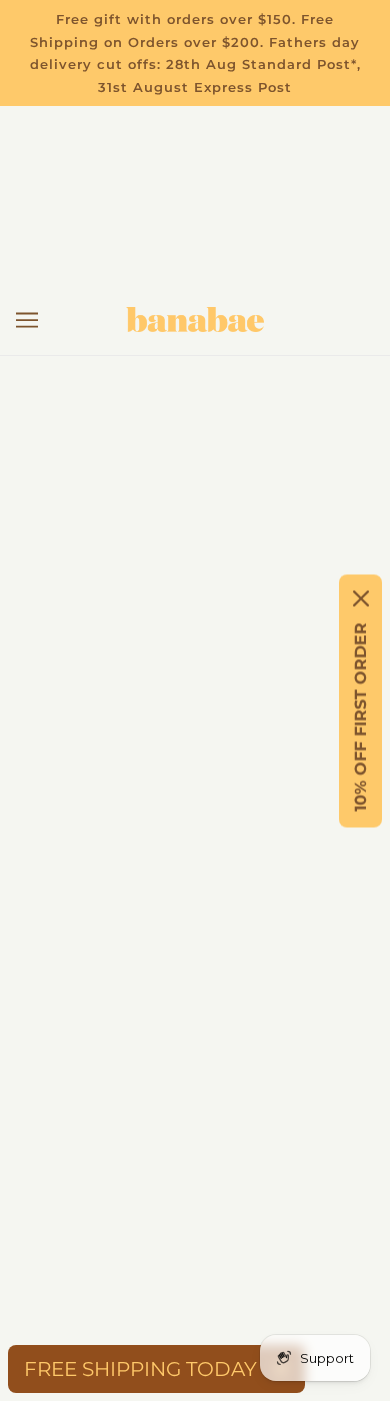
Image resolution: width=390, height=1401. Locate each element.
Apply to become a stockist (195, 922)
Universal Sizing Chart (195, 770)
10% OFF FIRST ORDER (360, 716)
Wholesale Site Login (195, 953)
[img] (107, 1151)
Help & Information (195, 739)
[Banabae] (195, 319)
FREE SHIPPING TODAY (140, 1369)
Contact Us (195, 709)
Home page (243, 489)
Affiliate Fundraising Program (195, 861)
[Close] (361, 598)
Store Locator (195, 800)
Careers (195, 831)
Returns (195, 678)
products (261, 511)
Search (195, 892)
